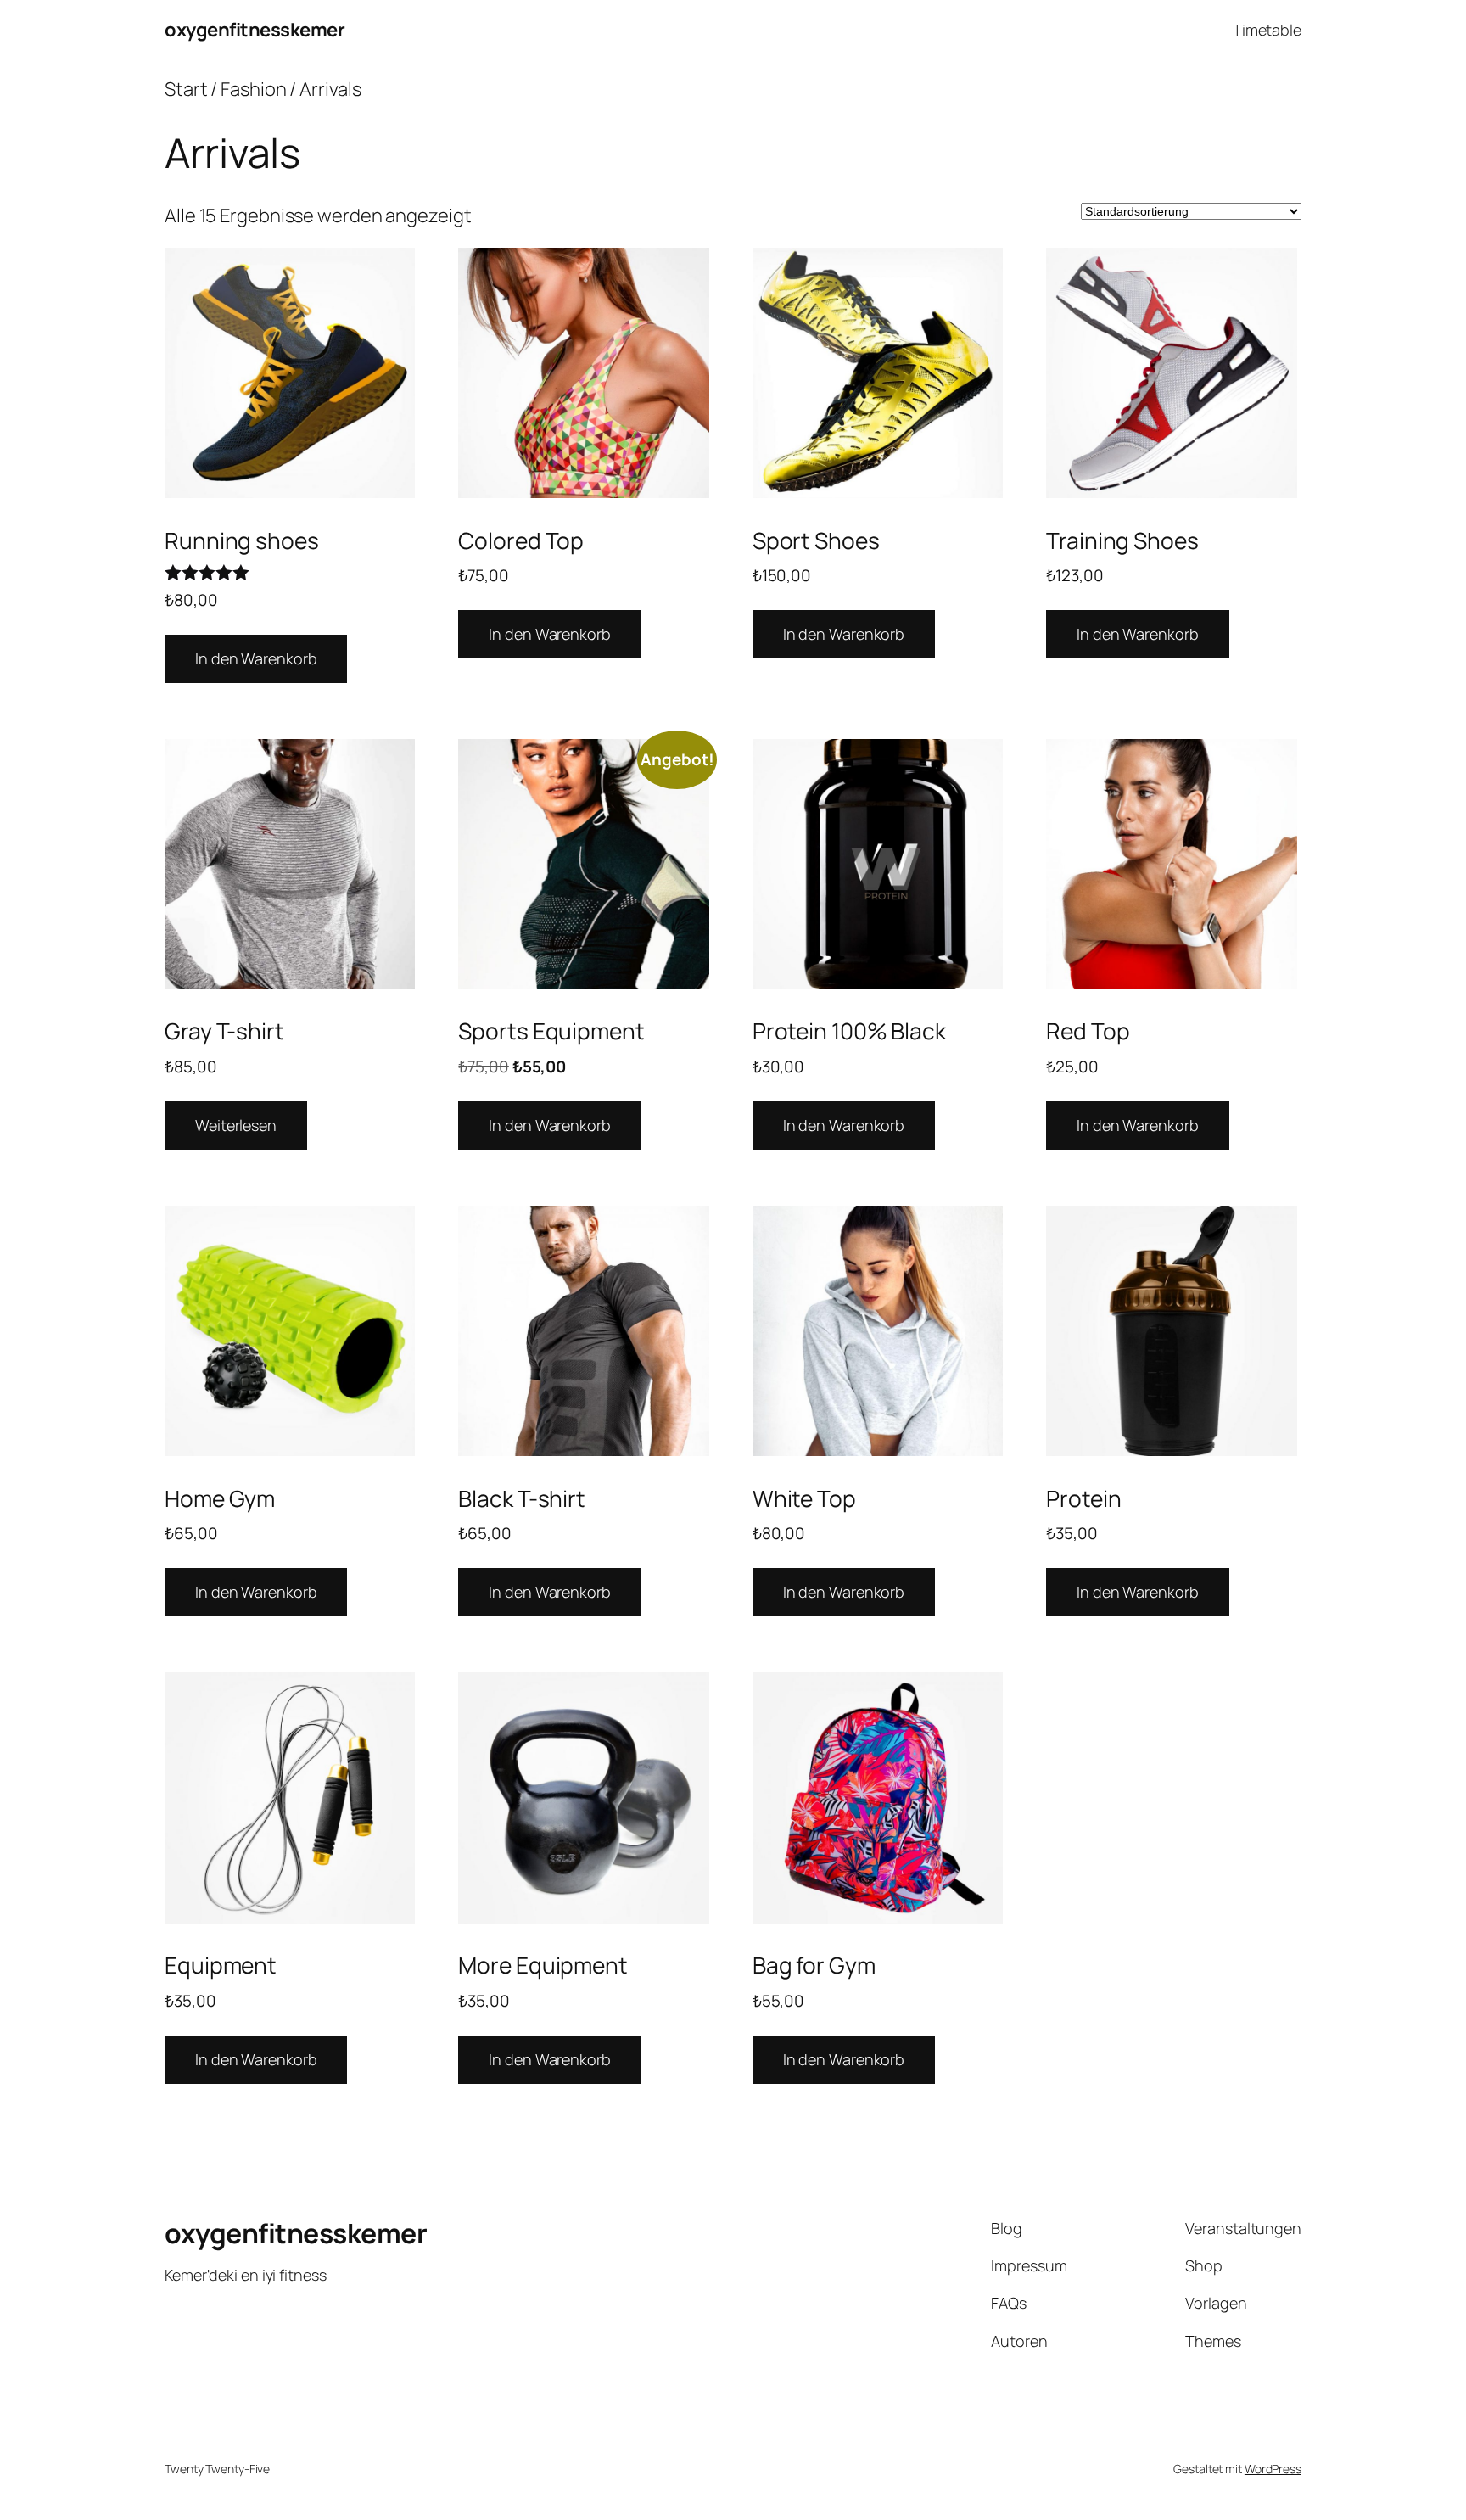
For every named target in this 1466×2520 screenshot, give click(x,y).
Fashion (253, 89)
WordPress (1273, 2469)
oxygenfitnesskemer (255, 30)
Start (186, 89)
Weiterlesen (236, 1125)
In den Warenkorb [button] (256, 658)
